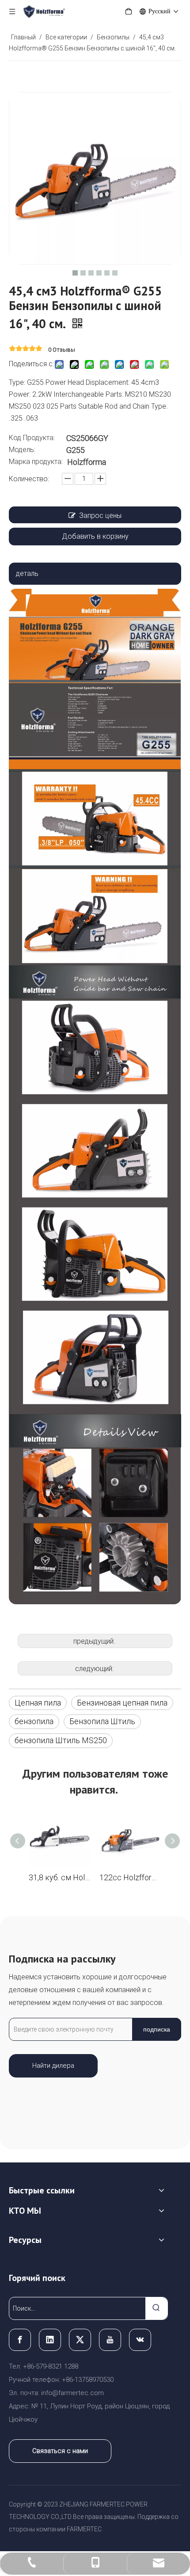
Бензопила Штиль (102, 1721)
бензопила (34, 1721)
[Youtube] (110, 2340)
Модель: (22, 450)
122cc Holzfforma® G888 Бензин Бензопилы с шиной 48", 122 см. (130, 1877)
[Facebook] (20, 2340)
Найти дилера (53, 2066)
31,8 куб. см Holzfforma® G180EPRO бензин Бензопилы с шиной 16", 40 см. (60, 1877)
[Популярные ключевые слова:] (156, 2308)
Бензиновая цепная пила (122, 1703)
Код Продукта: (32, 438)
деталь (27, 573)
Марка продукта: (36, 462)
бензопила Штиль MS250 (61, 1740)
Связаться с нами (60, 2451)
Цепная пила (38, 1703)
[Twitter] (80, 2340)
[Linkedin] (50, 2340)
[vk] (140, 2340)
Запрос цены (100, 516)
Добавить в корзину (95, 536)
